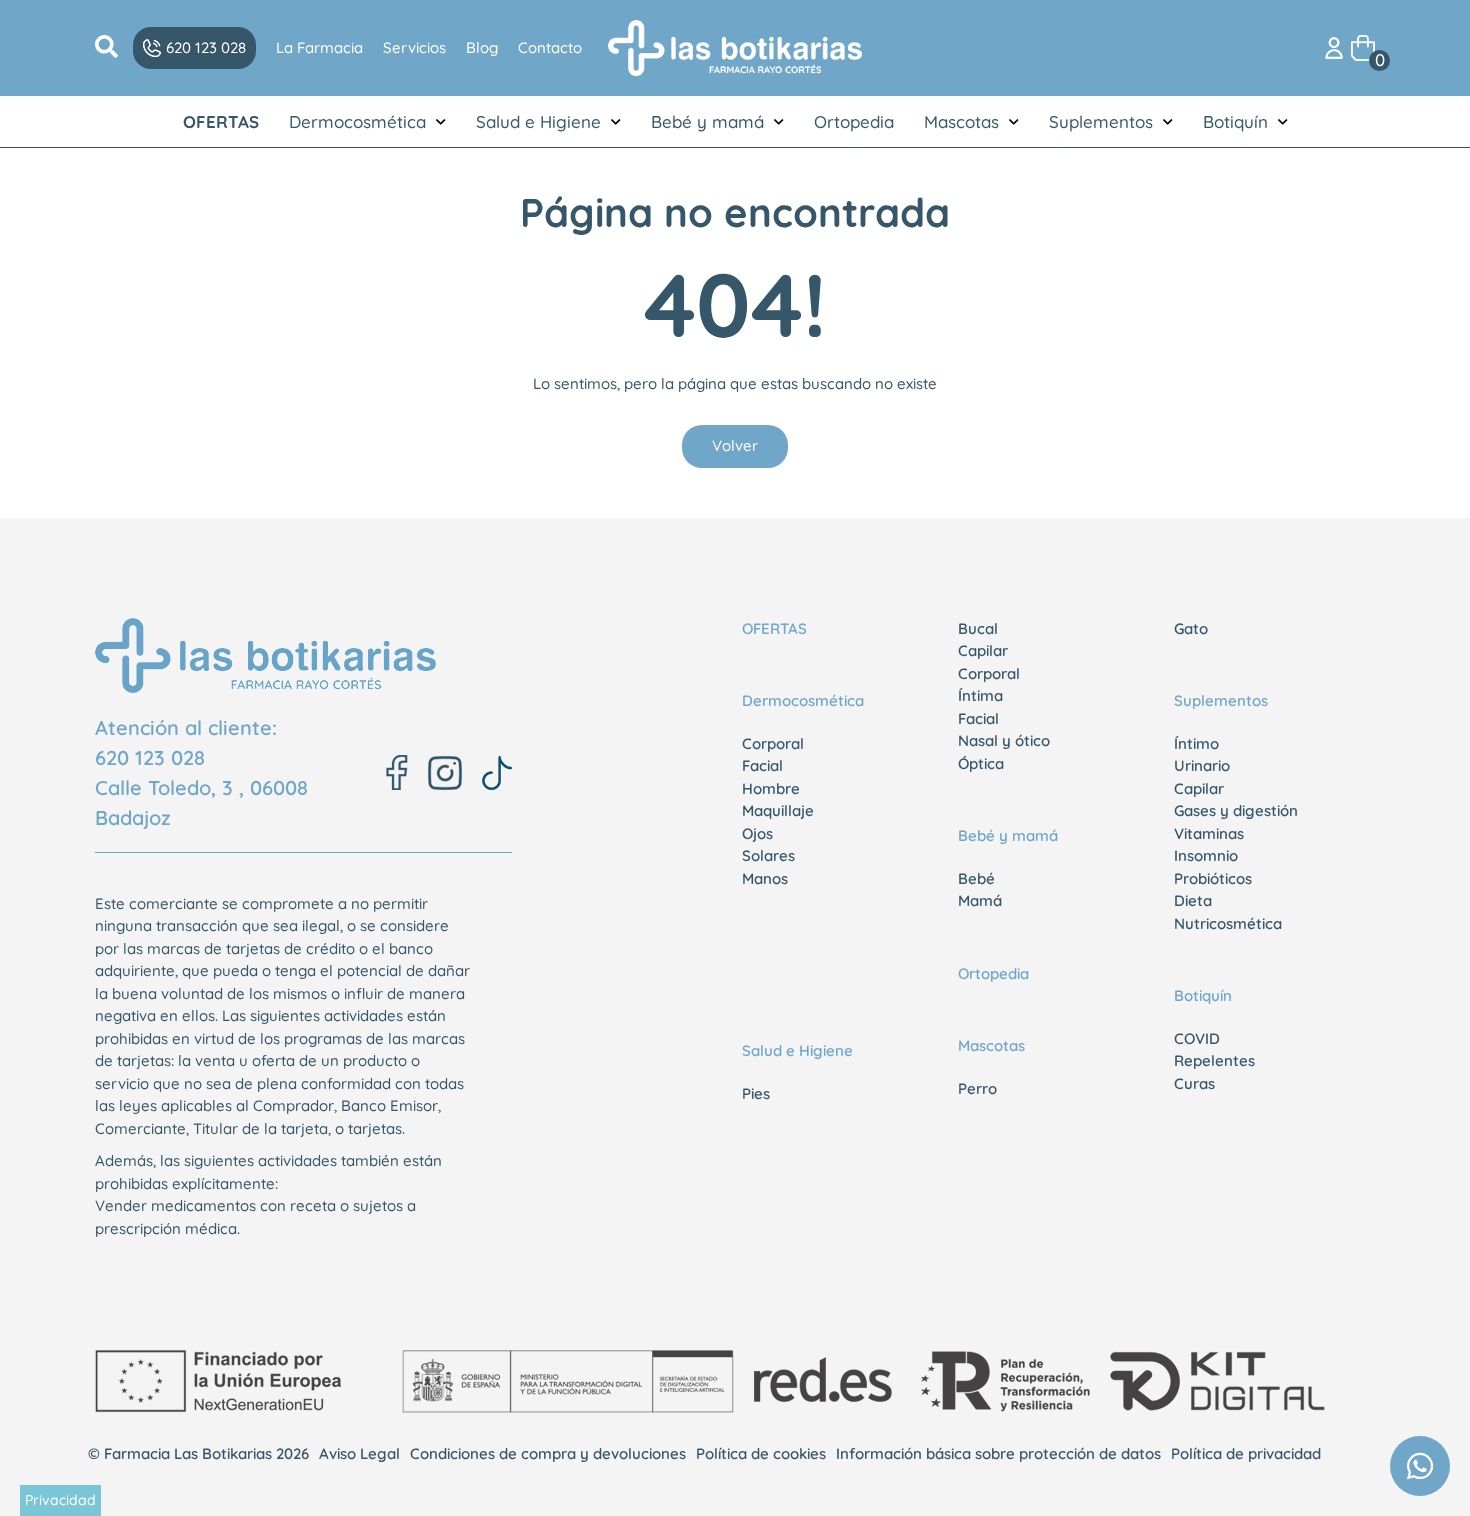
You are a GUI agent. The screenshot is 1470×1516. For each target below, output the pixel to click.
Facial (762, 765)
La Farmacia (319, 47)
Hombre (771, 788)
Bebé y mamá (707, 121)
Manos (765, 878)
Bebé (976, 878)
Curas (1194, 1083)
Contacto (550, 47)
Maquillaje (778, 810)
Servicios (414, 47)
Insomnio (1206, 855)
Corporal (773, 743)
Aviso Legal (359, 1453)
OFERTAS (221, 121)
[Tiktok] (497, 773)
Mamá (980, 900)
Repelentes (1214, 1060)
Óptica (981, 763)
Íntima (980, 695)
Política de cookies (761, 1453)
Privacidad (60, 1500)
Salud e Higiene (538, 121)
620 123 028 (150, 757)
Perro (977, 1088)
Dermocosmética (357, 121)
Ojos (757, 833)
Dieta (1193, 900)
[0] (1363, 46)
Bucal (978, 628)
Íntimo (1196, 743)
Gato (1191, 628)
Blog (482, 47)
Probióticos (1213, 878)
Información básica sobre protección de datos (998, 1453)
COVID (1197, 1038)
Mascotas (961, 121)
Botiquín (1235, 121)
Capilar (983, 650)
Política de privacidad (1246, 1453)
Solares (768, 855)
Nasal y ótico (1004, 740)
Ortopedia (854, 121)
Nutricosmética (1228, 923)
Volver (735, 445)
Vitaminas (1209, 833)
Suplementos (1101, 121)
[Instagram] (445, 773)
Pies (756, 1093)
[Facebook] (397, 772)
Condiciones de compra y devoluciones (548, 1453)
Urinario (1202, 765)
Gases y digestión (1236, 810)
